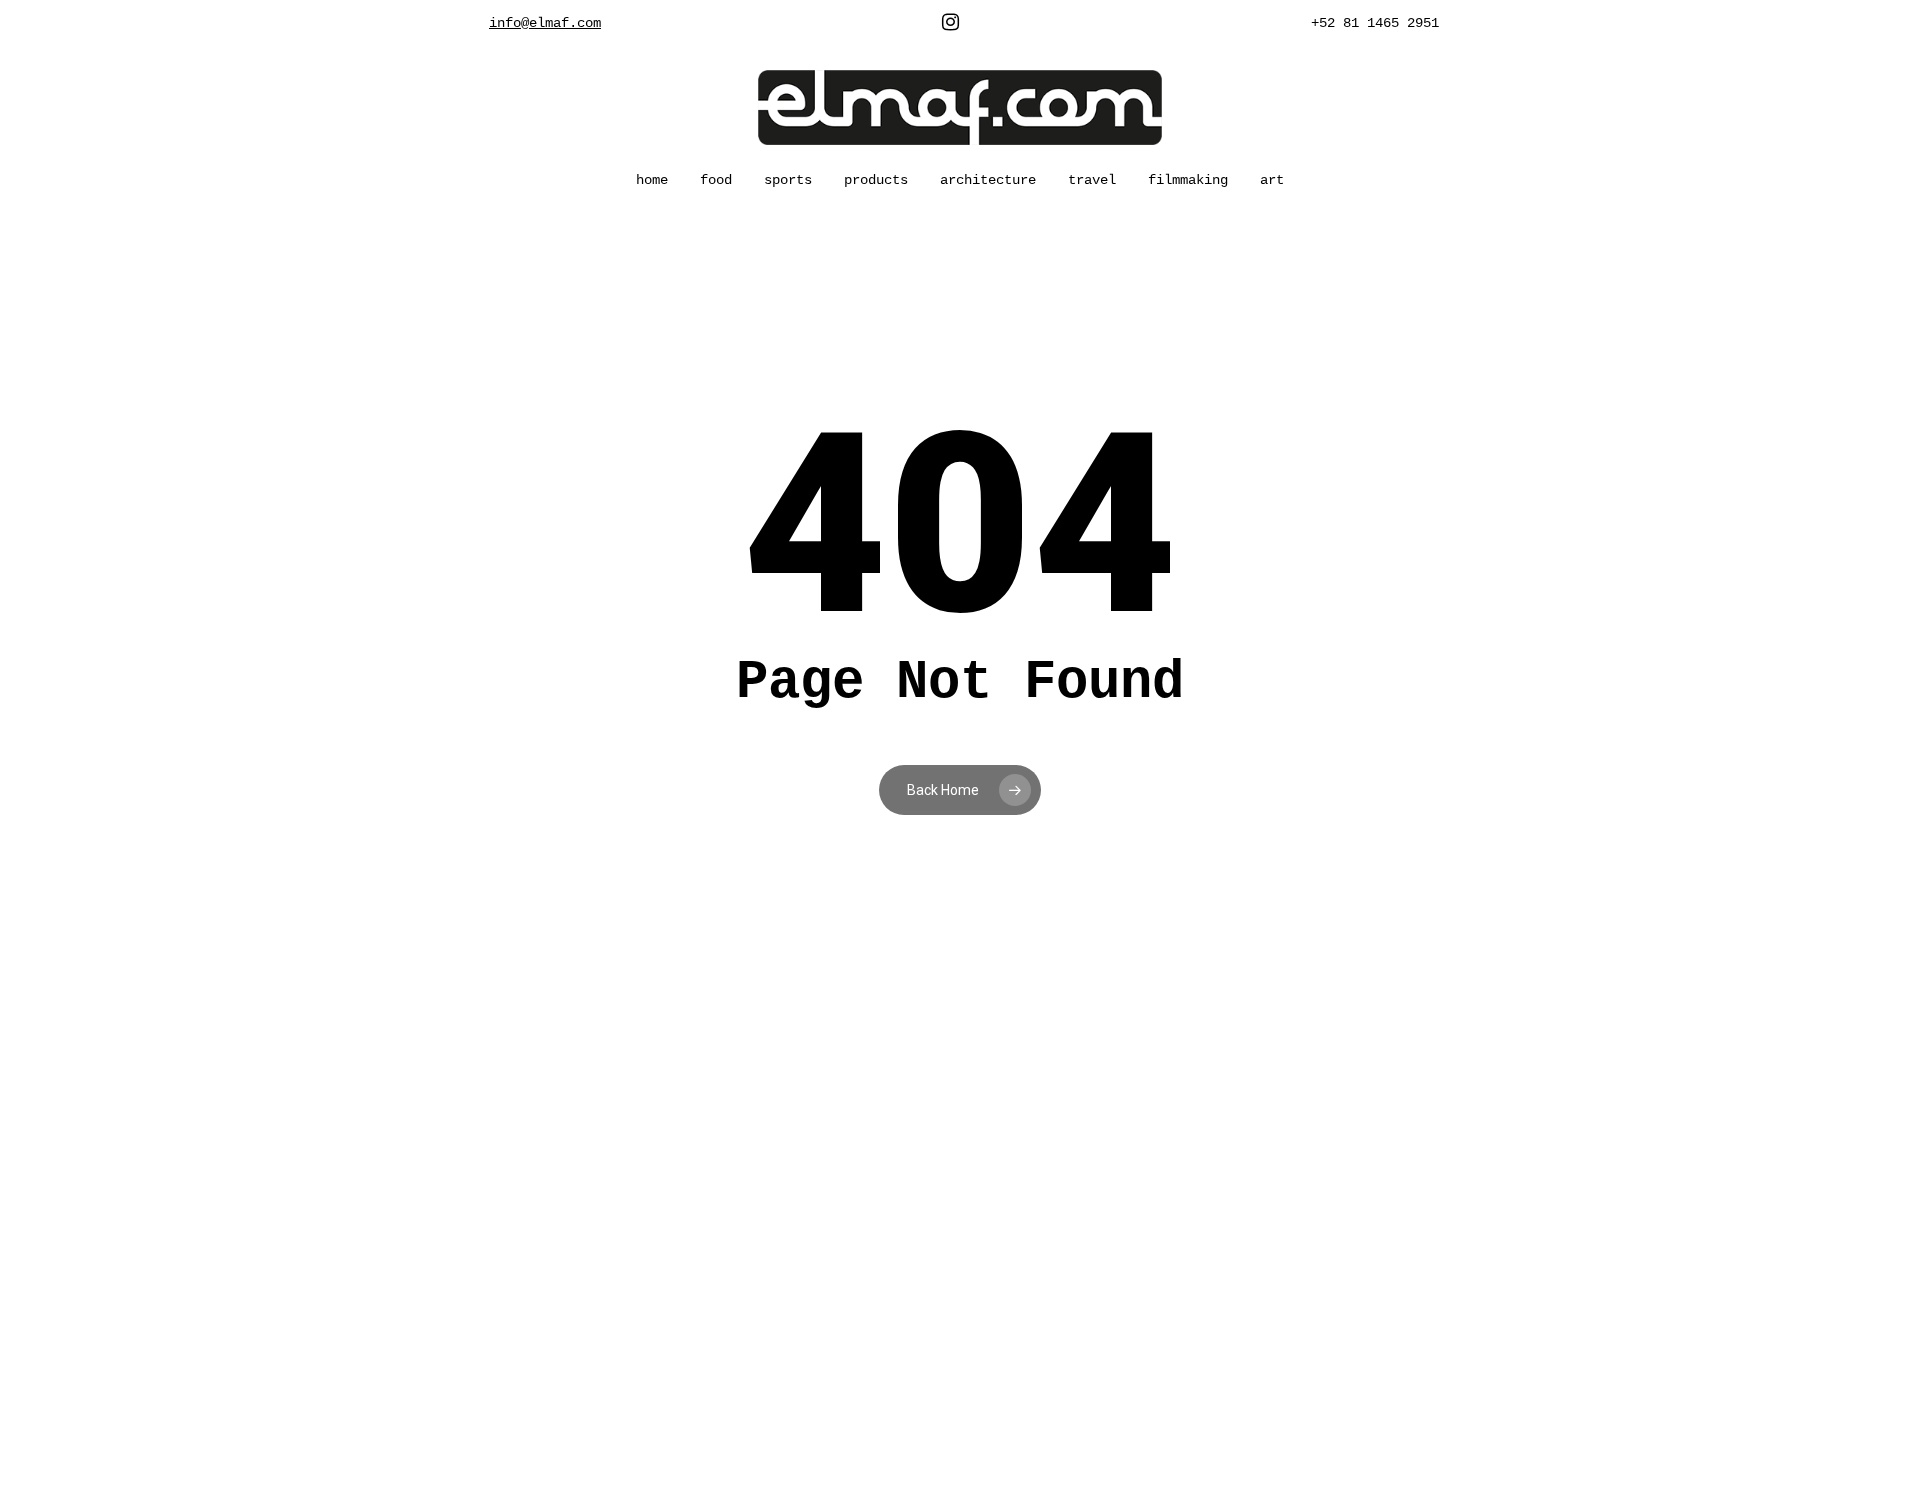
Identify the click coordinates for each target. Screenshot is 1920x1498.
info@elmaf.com (545, 23)
